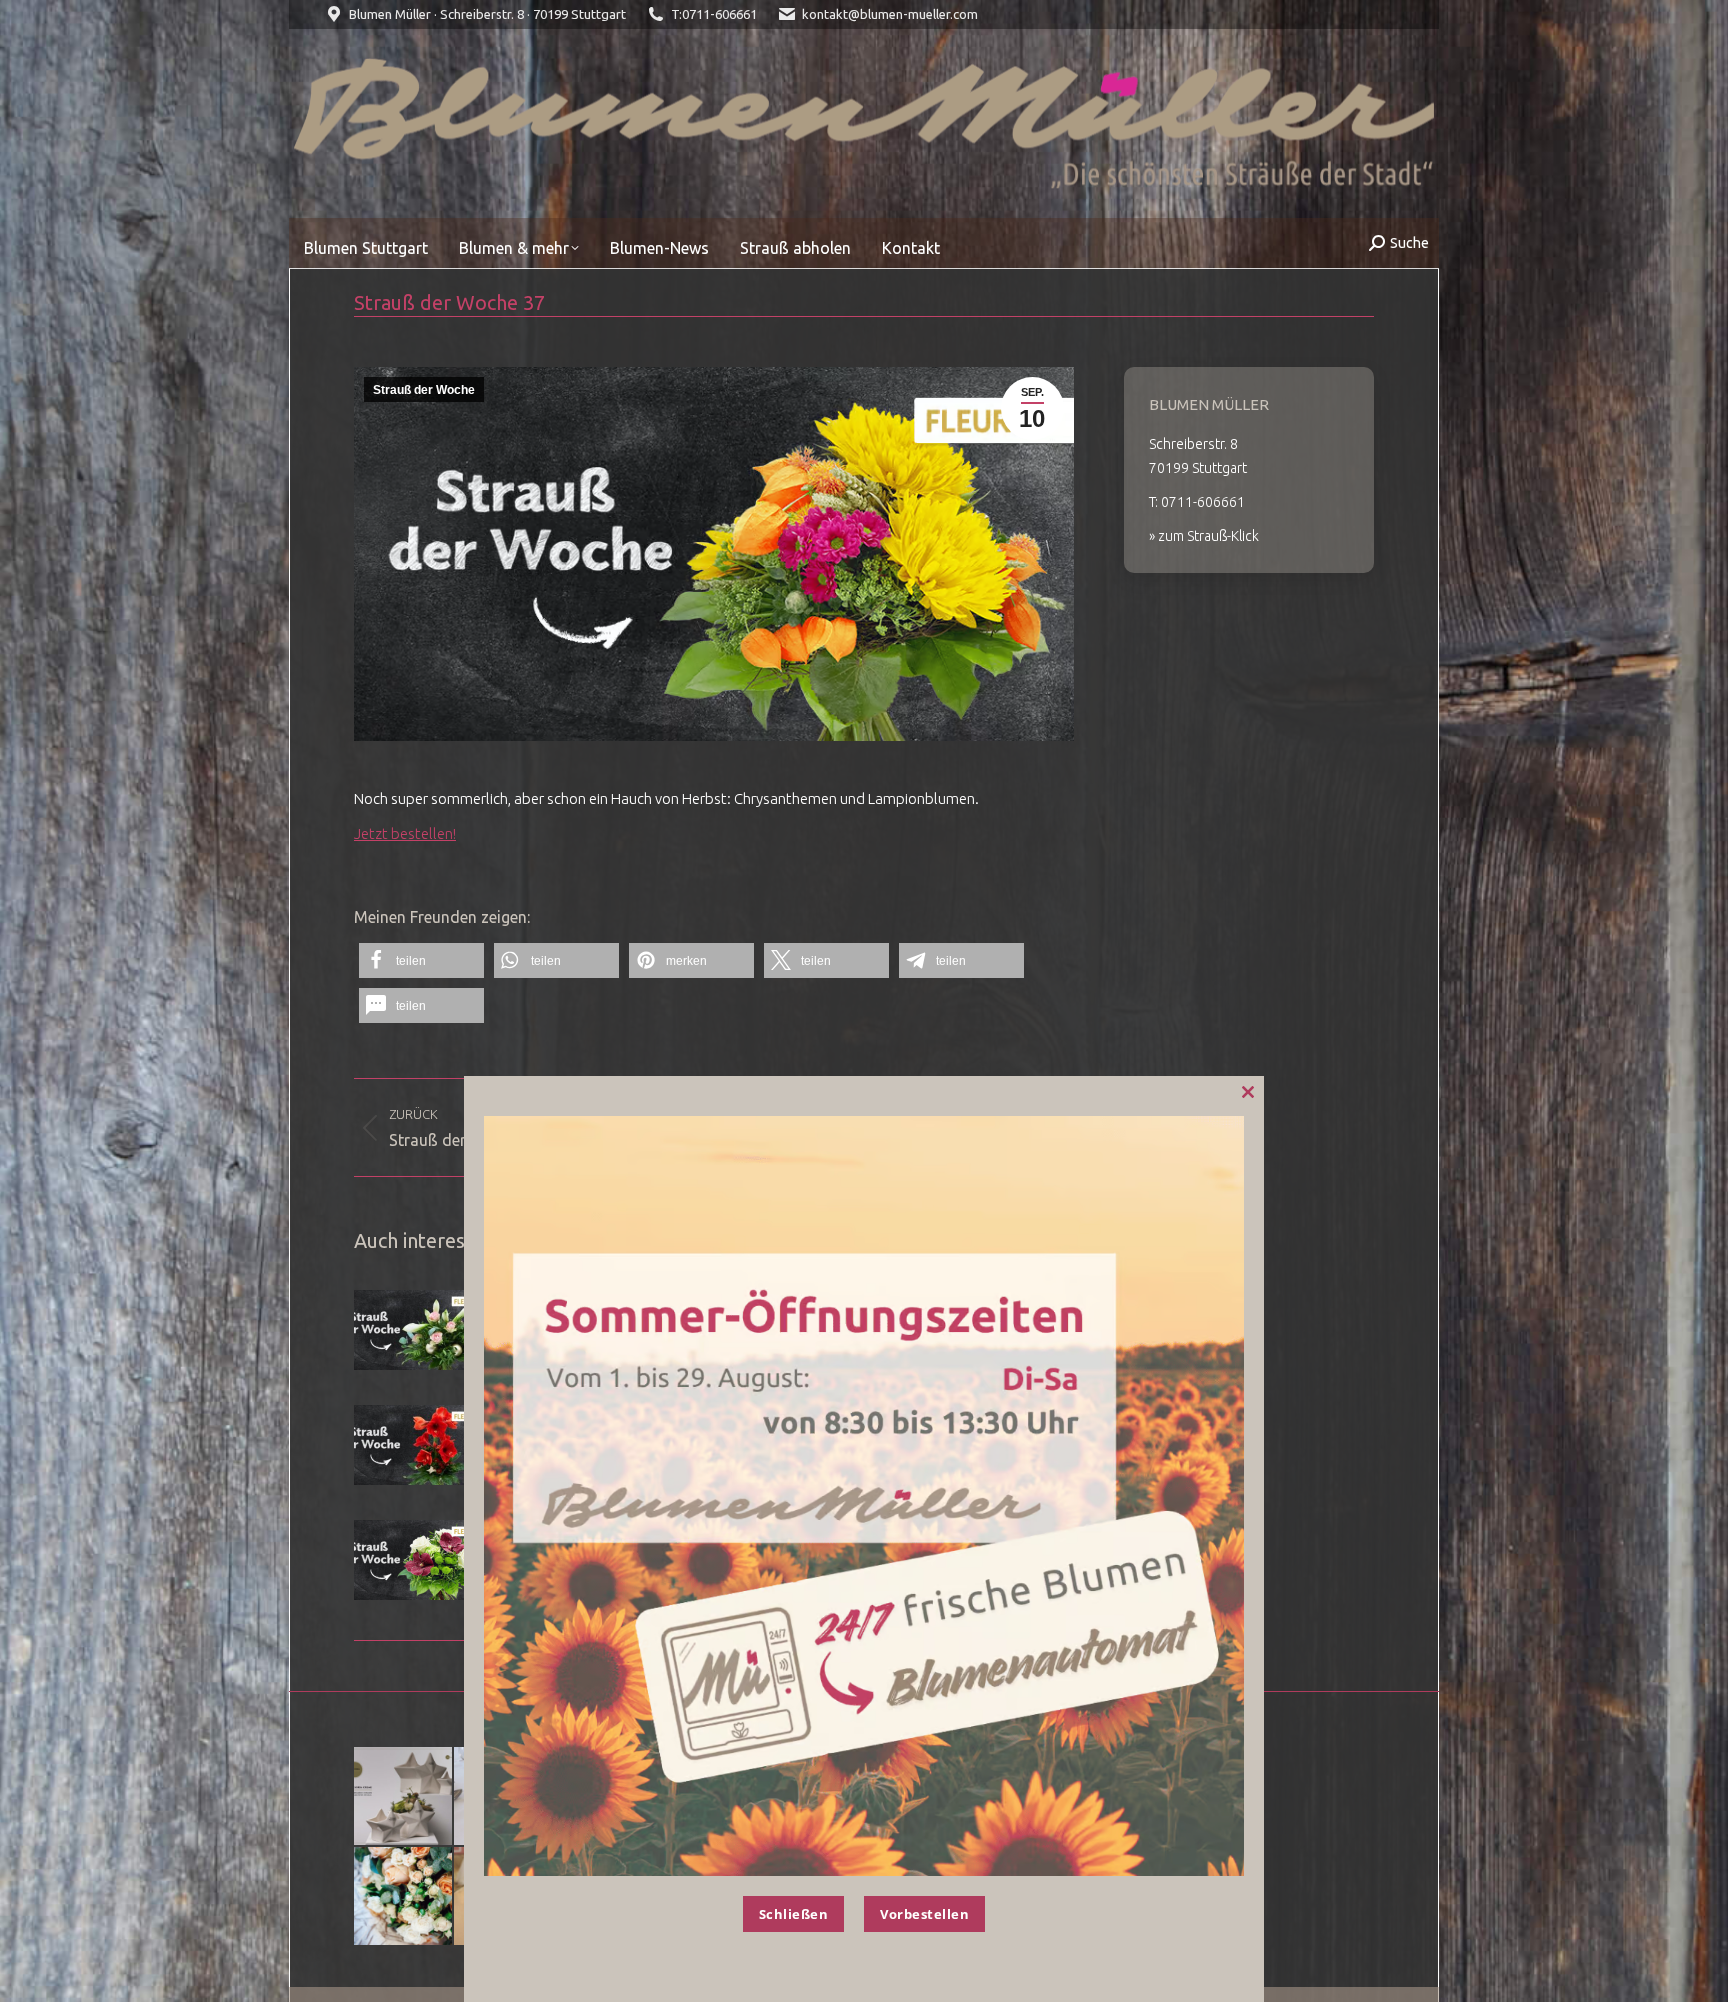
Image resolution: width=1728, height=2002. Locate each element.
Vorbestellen (924, 1914)
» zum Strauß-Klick (1204, 536)
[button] (421, 960)
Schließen (794, 1914)
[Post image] (409, 1330)
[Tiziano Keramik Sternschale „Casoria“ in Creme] (404, 1797)
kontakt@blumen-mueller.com (890, 14)
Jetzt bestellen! (405, 833)
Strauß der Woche (424, 390)
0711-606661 (719, 14)
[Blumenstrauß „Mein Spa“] (404, 1897)
